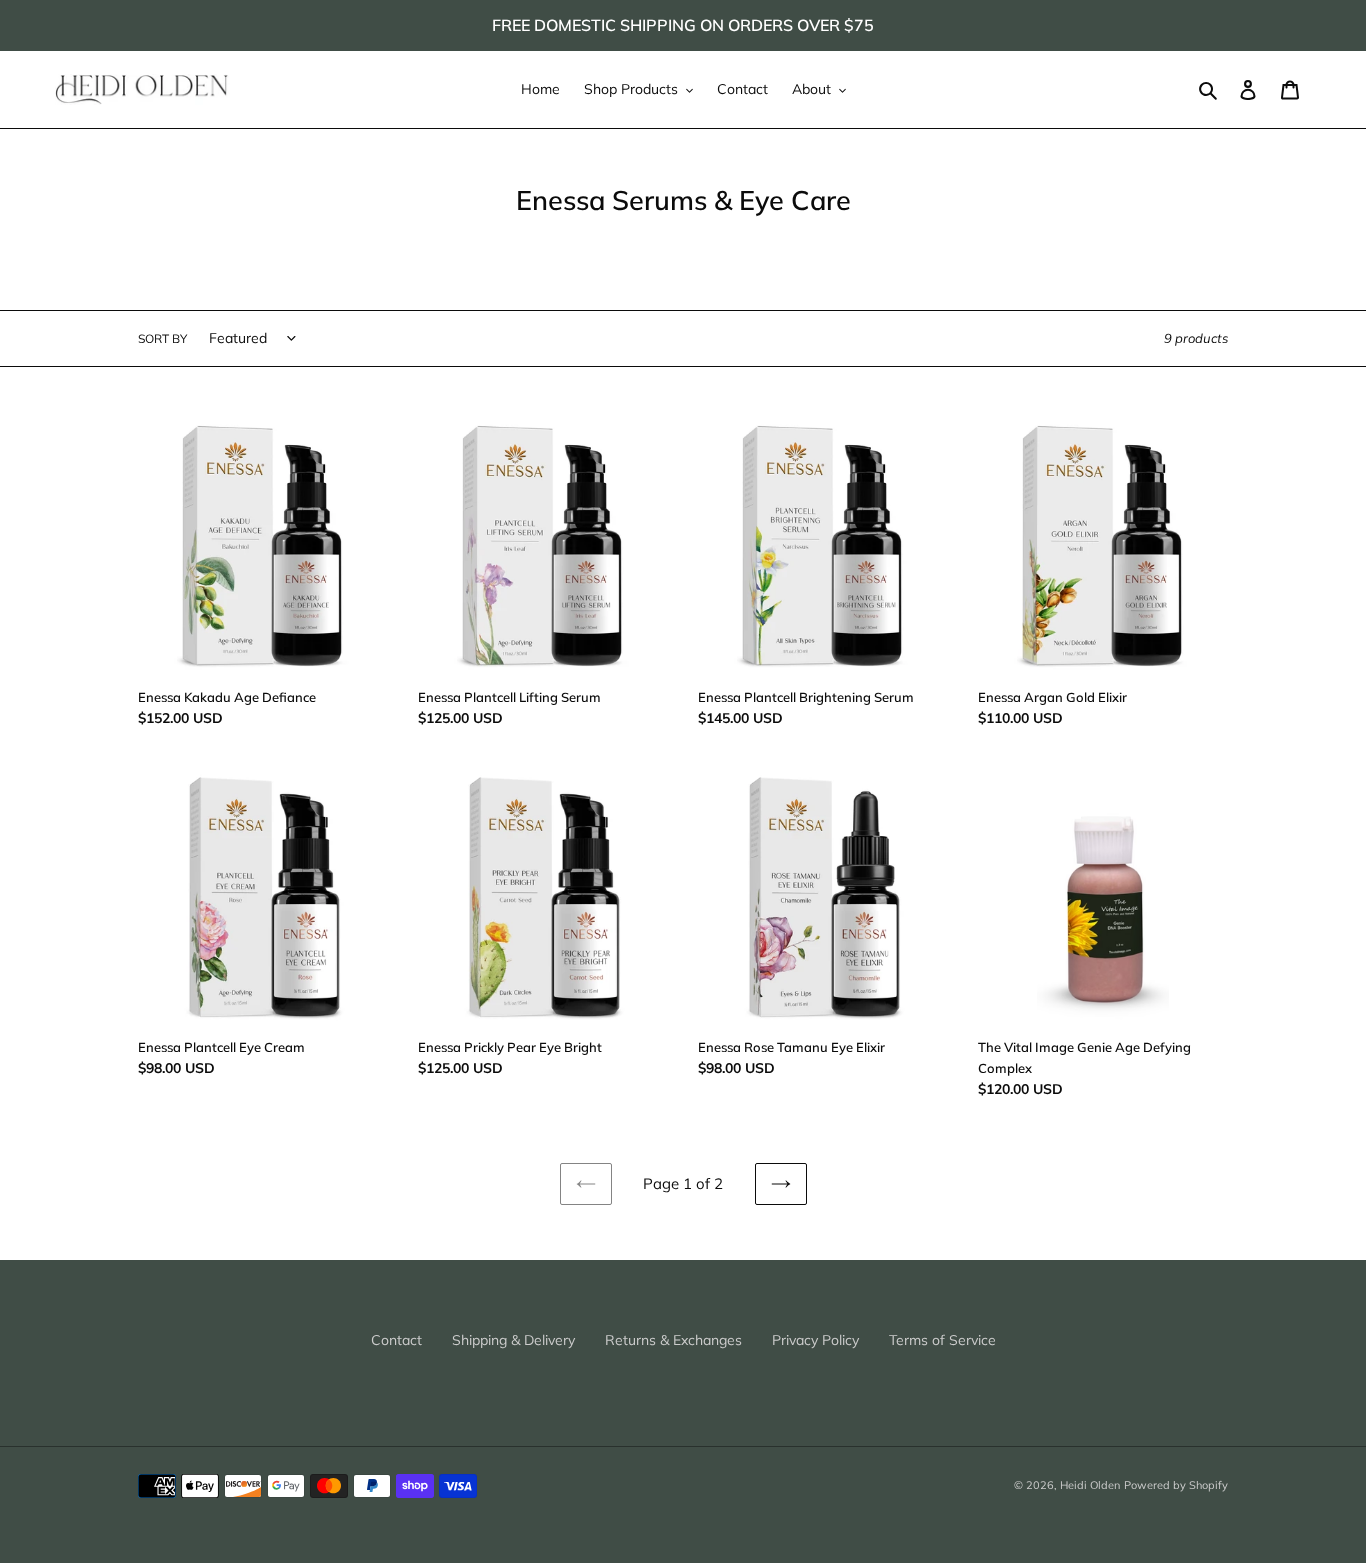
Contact (396, 1340)
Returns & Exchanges (673, 1340)
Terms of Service (942, 1340)
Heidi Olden (1090, 1485)
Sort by (162, 338)
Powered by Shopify (1176, 1485)
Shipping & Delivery (513, 1340)
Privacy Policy (815, 1340)
